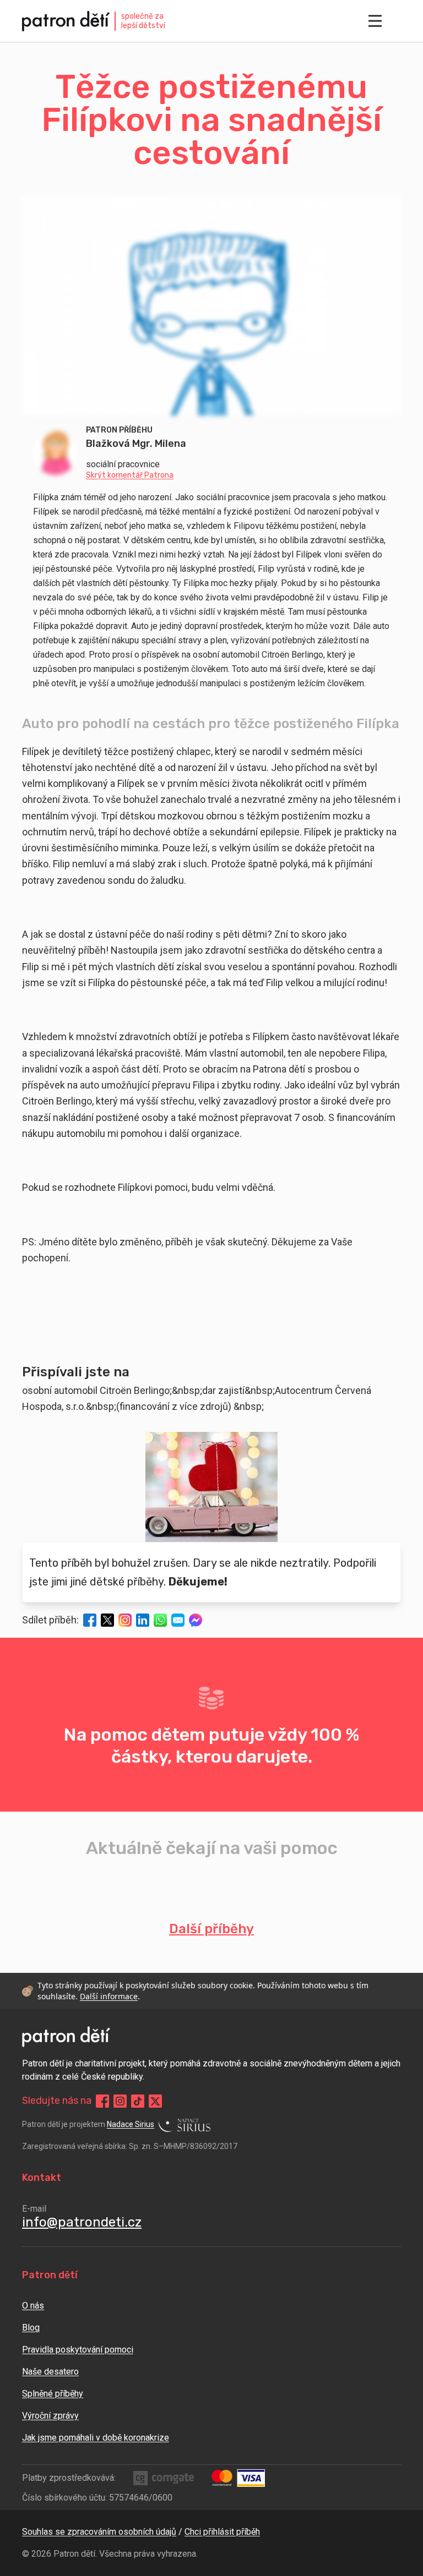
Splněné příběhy (53, 2394)
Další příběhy (211, 1929)
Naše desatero (50, 2372)
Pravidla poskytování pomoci (78, 2350)
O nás (33, 2306)
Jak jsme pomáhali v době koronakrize (96, 2438)
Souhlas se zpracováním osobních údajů (99, 2532)
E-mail (34, 2209)
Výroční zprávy (50, 2416)
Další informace (109, 1996)
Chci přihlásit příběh (222, 2532)
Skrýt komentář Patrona (130, 475)
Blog (31, 2328)
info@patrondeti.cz (82, 2222)
